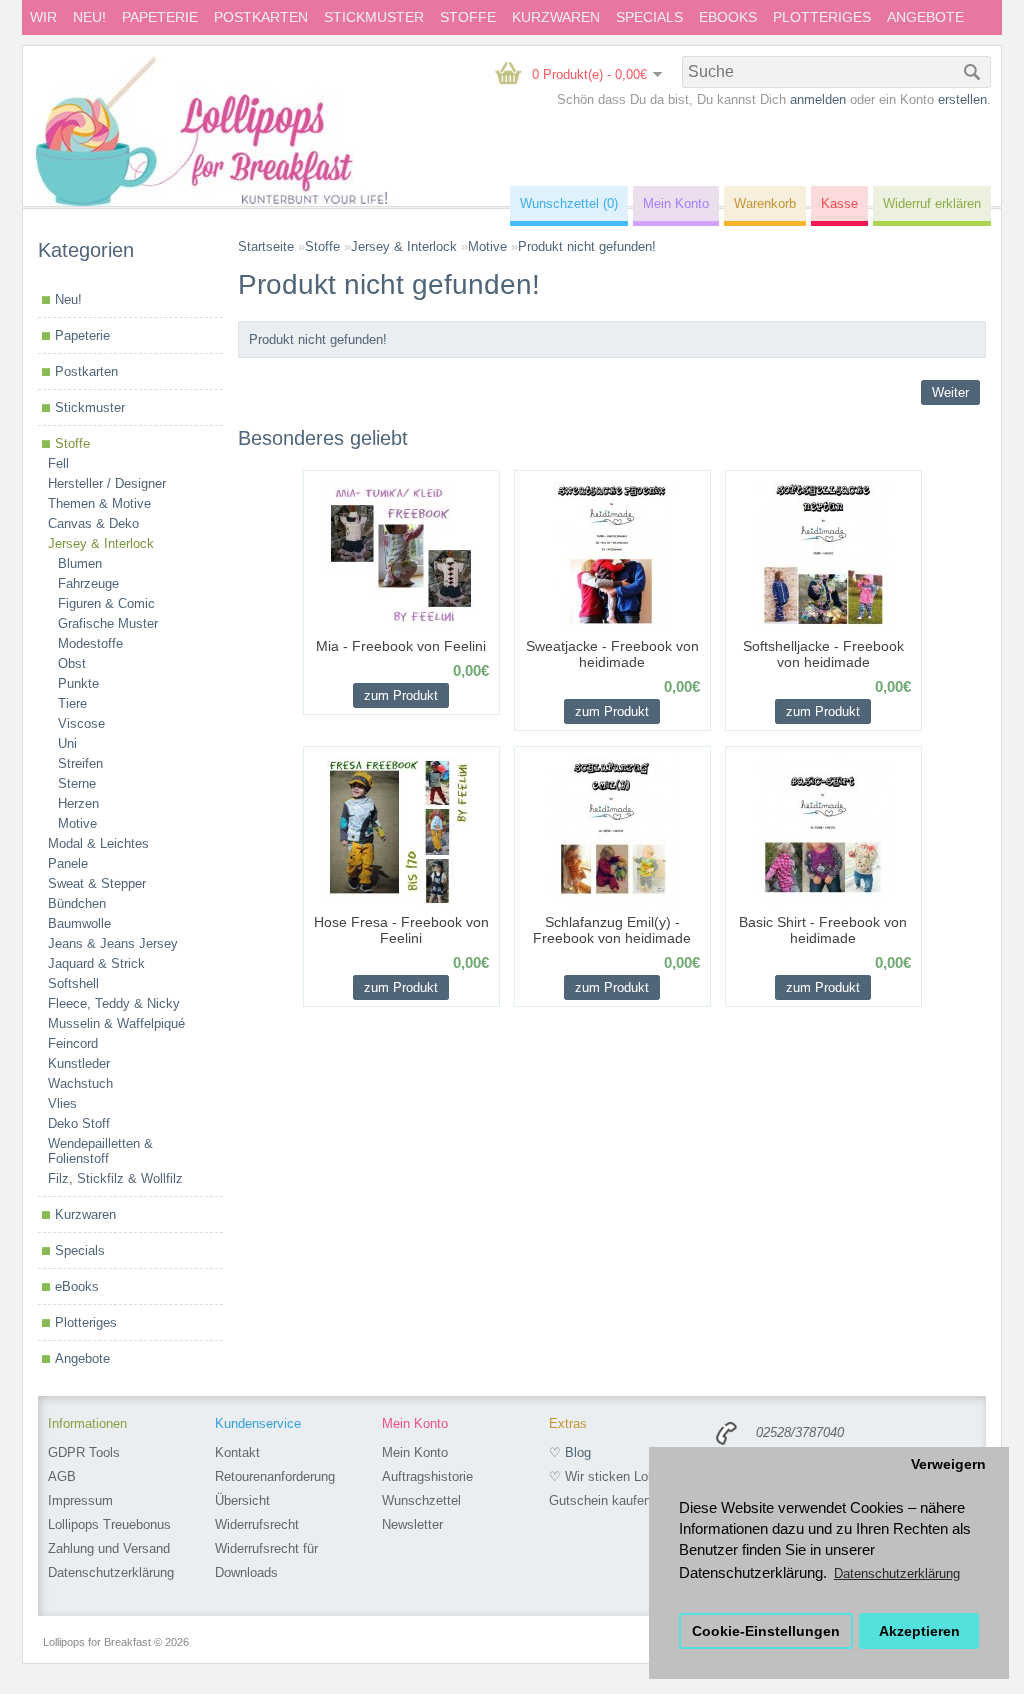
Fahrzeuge (88, 583)
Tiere (72, 703)
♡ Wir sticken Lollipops (617, 1476)
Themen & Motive (99, 503)
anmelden (818, 99)
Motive (77, 823)
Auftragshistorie (427, 1476)
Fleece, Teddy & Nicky (114, 1003)
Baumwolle (79, 923)
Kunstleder (79, 1063)
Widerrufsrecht (257, 1524)
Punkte (78, 683)
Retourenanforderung (275, 1476)
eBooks (728, 17)
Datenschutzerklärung (111, 1572)
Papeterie (160, 17)
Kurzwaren (556, 17)
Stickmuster (374, 17)
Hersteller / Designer (107, 483)
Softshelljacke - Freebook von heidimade (823, 654)
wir (43, 17)
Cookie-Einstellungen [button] (766, 1631)
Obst (72, 663)
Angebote (925, 17)
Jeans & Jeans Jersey (113, 943)
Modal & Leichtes (98, 843)
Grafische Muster (108, 623)
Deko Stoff (79, 1123)
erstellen (962, 99)
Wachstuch (80, 1083)
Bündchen (77, 903)
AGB (62, 1476)
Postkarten (261, 17)
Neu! (89, 17)
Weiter (950, 392)
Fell (58, 463)
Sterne (77, 783)
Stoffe (468, 17)
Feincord (73, 1043)
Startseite (266, 246)
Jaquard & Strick (96, 963)
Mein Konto (415, 1452)
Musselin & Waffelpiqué (116, 1023)
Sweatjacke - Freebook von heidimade (612, 654)
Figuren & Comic (106, 603)
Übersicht (242, 1500)
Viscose (81, 723)
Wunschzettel (421, 1500)
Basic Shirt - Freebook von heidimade (823, 930)
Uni (67, 743)
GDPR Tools (84, 1452)
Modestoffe (90, 643)
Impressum (80, 1500)
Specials (649, 17)
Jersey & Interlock (101, 543)
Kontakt (237, 1452)
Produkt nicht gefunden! (587, 246)
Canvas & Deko (93, 523)
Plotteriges (822, 17)
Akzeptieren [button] (919, 1631)
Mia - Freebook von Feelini (401, 646)
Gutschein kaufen (600, 1500)
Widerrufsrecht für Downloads (266, 1560)
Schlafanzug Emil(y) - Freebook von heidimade (612, 930)
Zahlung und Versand (109, 1548)
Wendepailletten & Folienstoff (100, 1151)
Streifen (80, 763)
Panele (68, 863)
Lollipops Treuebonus (109, 1524)
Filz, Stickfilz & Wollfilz (115, 1178)
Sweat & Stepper (97, 883)
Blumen (80, 563)
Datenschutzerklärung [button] (897, 1573)
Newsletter (412, 1524)
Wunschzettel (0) (569, 203)
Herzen (78, 803)
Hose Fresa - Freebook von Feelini (401, 930)
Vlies (62, 1103)
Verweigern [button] (948, 1464)
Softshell (73, 983)
